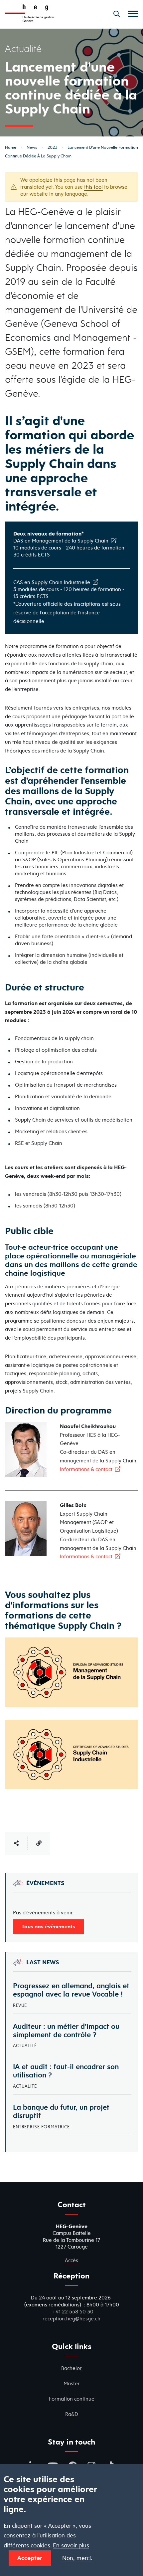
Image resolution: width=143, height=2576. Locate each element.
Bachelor (71, 2368)
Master (72, 2383)
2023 (52, 147)
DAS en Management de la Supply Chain (61, 541)
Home (11, 147)
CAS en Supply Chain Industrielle (52, 582)
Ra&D (72, 2414)
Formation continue (72, 2399)
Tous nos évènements (48, 1926)
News (32, 147)
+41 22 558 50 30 (73, 2312)
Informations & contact (86, 1469)
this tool (93, 187)
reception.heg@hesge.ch (71, 2319)
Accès (71, 2260)
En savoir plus (71, 2546)
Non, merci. (77, 2558)
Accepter (30, 2558)
